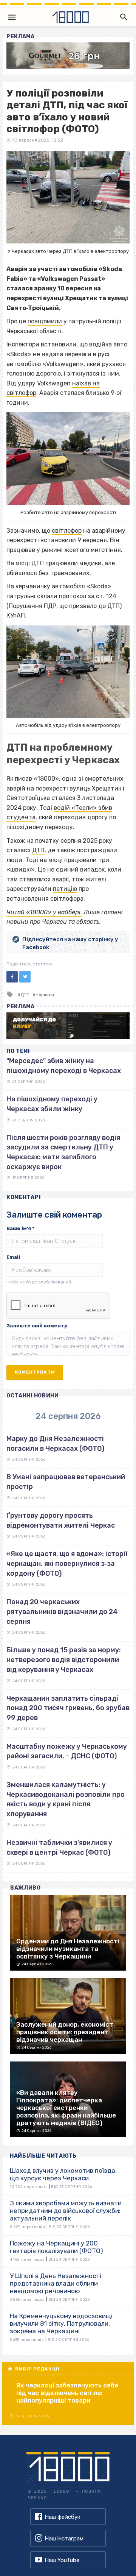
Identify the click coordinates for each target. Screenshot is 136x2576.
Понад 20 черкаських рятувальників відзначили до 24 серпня (62, 1612)
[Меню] (12, 17)
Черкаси (45, 995)
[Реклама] (68, 56)
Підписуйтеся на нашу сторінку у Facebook (70, 943)
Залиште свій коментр (37, 1326)
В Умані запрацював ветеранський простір (66, 1482)
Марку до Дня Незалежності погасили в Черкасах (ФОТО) (55, 1444)
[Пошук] (122, 17)
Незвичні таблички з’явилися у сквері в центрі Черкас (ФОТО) (59, 1848)
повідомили (45, 321)
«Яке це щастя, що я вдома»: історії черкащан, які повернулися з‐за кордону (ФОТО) (67, 1563)
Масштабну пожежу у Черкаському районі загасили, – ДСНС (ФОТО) (67, 1751)
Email (13, 1257)
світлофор (67, 531)
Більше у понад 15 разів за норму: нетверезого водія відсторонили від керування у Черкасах (64, 1660)
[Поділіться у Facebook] (12, 977)
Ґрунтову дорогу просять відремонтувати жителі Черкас (61, 1520)
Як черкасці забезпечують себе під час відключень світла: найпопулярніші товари (67, 2393)
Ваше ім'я (20, 1228)
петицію (65, 889)
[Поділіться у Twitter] (25, 977)
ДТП (38, 850)
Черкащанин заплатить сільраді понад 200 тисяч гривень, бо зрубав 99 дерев (68, 1708)
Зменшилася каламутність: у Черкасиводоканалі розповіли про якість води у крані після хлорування (66, 1799)
